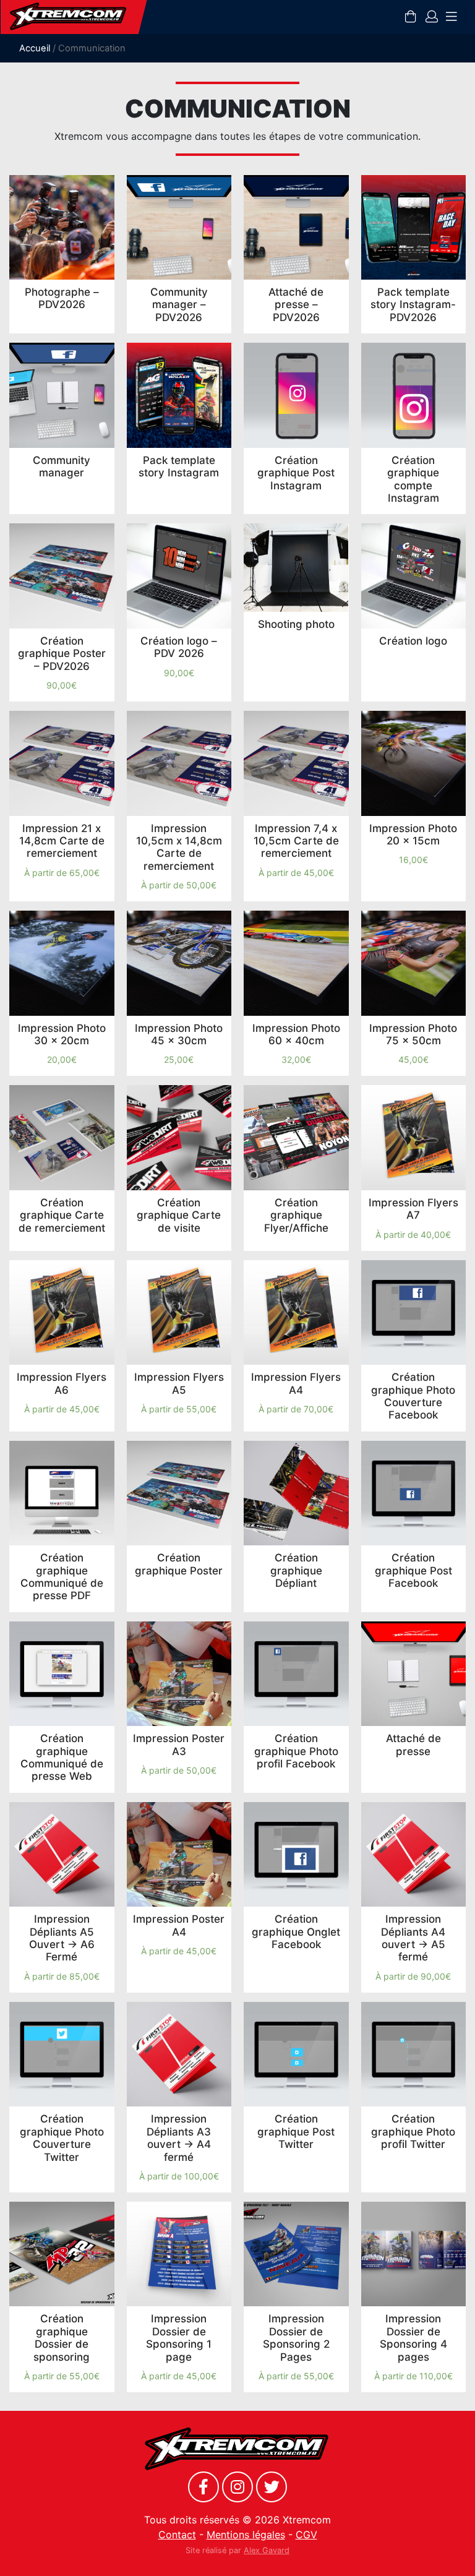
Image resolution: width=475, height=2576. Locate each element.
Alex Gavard (267, 2550)
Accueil (35, 48)
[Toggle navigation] (451, 17)
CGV (306, 2535)
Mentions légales (246, 2535)
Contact (177, 2535)
